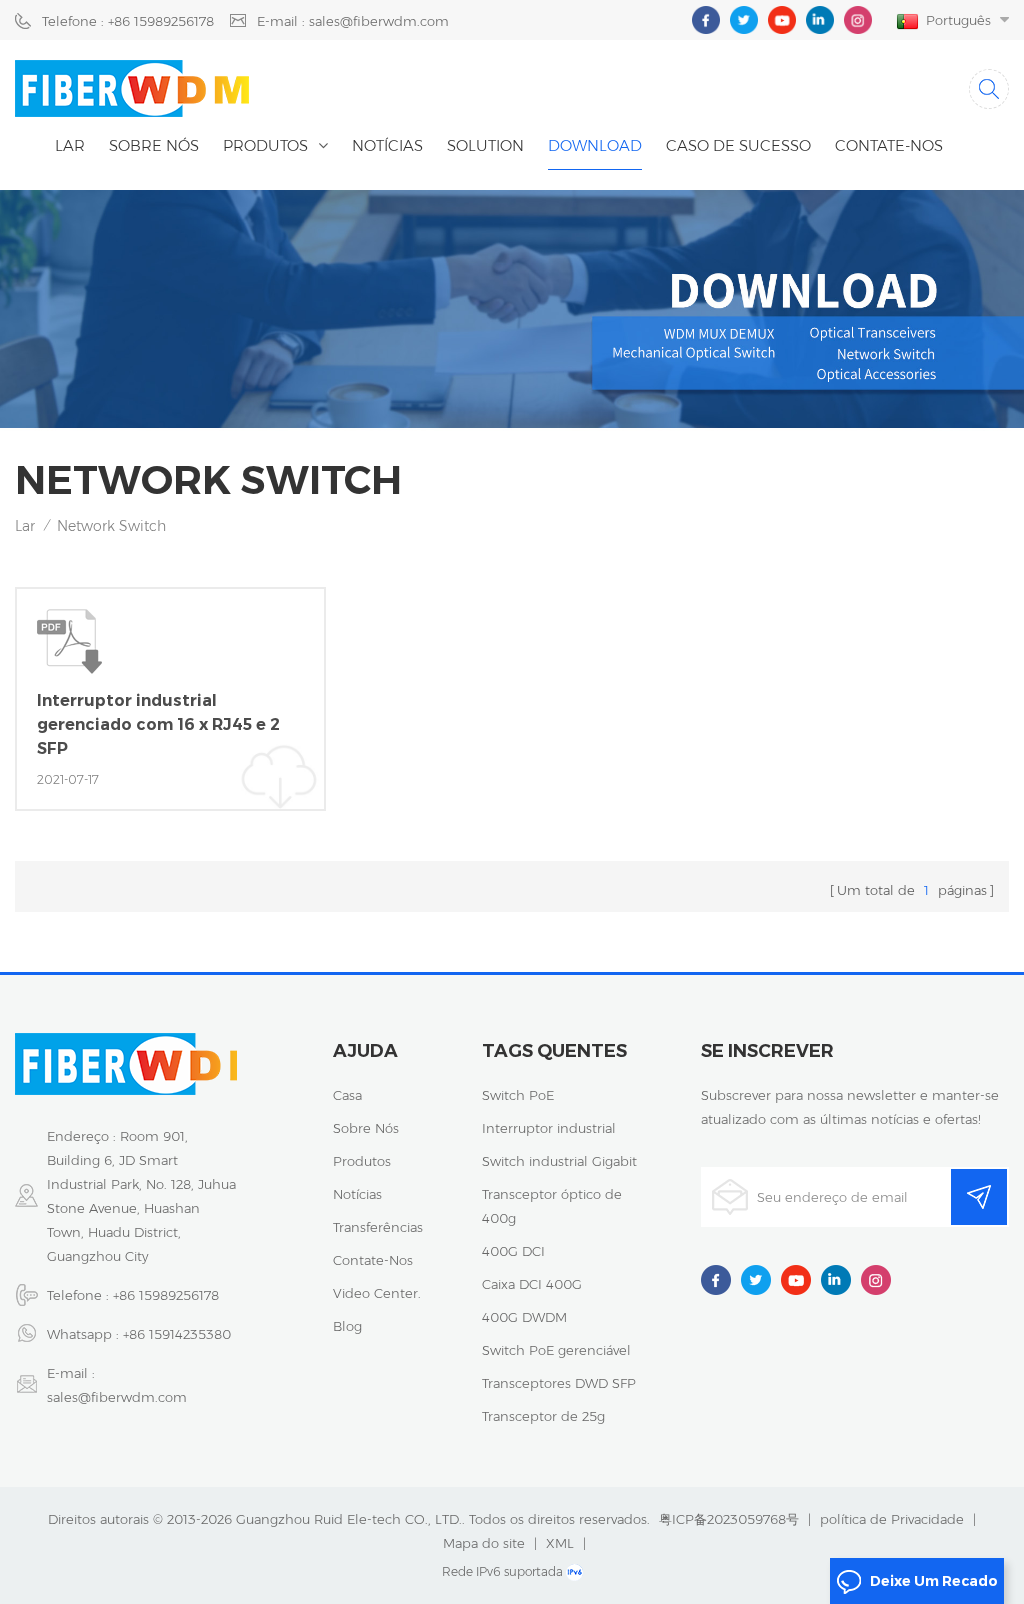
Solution (485, 145)
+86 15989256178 (166, 1295)
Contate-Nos (889, 145)
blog (347, 1326)
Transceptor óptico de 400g (552, 1206)
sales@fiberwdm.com (117, 1397)
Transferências (378, 1227)
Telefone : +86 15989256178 (128, 21)
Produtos (265, 145)
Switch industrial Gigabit (559, 1161)
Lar (70, 145)
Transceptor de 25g (543, 1416)
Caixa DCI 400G (532, 1284)
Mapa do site (484, 1543)
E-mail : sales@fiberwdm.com (353, 21)
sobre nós (366, 1128)
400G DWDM (524, 1317)
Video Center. (377, 1293)
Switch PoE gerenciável (556, 1350)
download (595, 145)
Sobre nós (154, 145)
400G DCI (513, 1251)
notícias (387, 145)
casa (347, 1095)
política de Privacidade (892, 1519)
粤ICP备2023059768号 (729, 1519)
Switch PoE (518, 1095)
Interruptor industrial (549, 1128)
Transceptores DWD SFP (559, 1383)
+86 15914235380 (177, 1334)
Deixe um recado (934, 1581)
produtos (362, 1161)
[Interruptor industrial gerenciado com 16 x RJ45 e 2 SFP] (170, 699)
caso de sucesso (738, 145)
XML (560, 1543)
